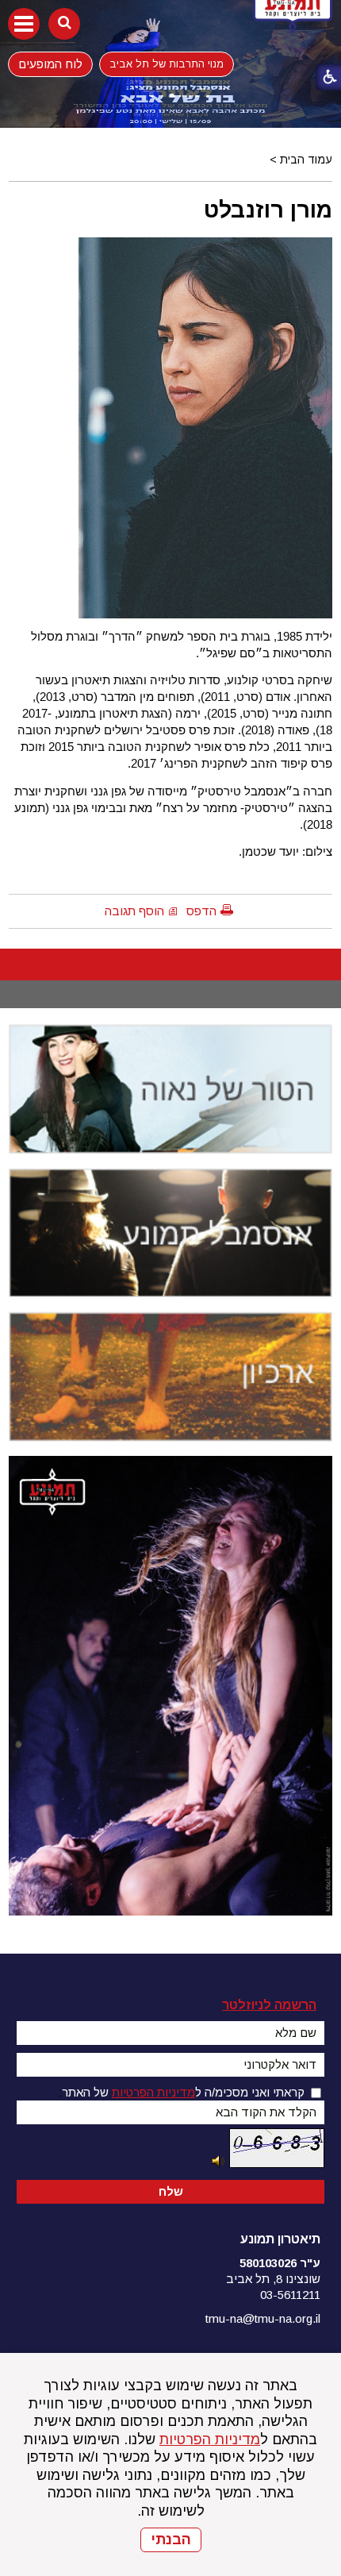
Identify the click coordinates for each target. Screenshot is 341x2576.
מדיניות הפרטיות (210, 2439)
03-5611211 (290, 2295)
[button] (24, 24)
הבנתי (171, 2539)
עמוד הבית (306, 160)
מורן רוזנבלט (268, 210)
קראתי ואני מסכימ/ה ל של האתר (183, 2092)
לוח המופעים (51, 64)
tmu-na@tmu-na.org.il (263, 2318)
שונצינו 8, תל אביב (273, 2279)
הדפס (201, 911)
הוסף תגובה (134, 911)
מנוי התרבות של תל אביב (167, 64)
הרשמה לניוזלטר (269, 2005)
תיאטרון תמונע (280, 2239)
